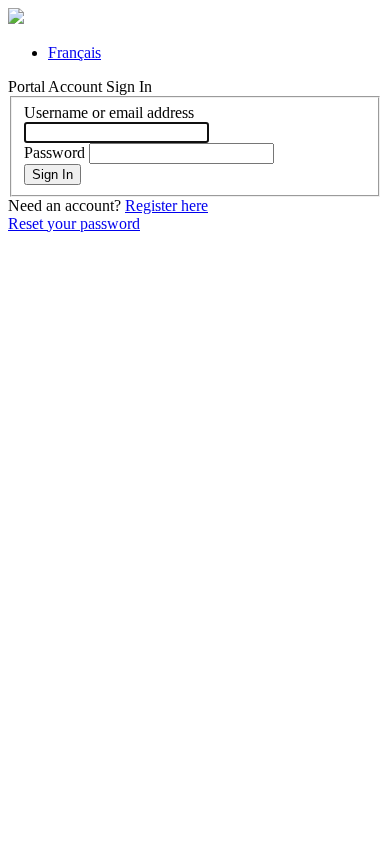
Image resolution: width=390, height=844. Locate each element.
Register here (166, 205)
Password (54, 152)
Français (74, 52)
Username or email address (109, 112)
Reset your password (74, 223)
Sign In (52, 174)
